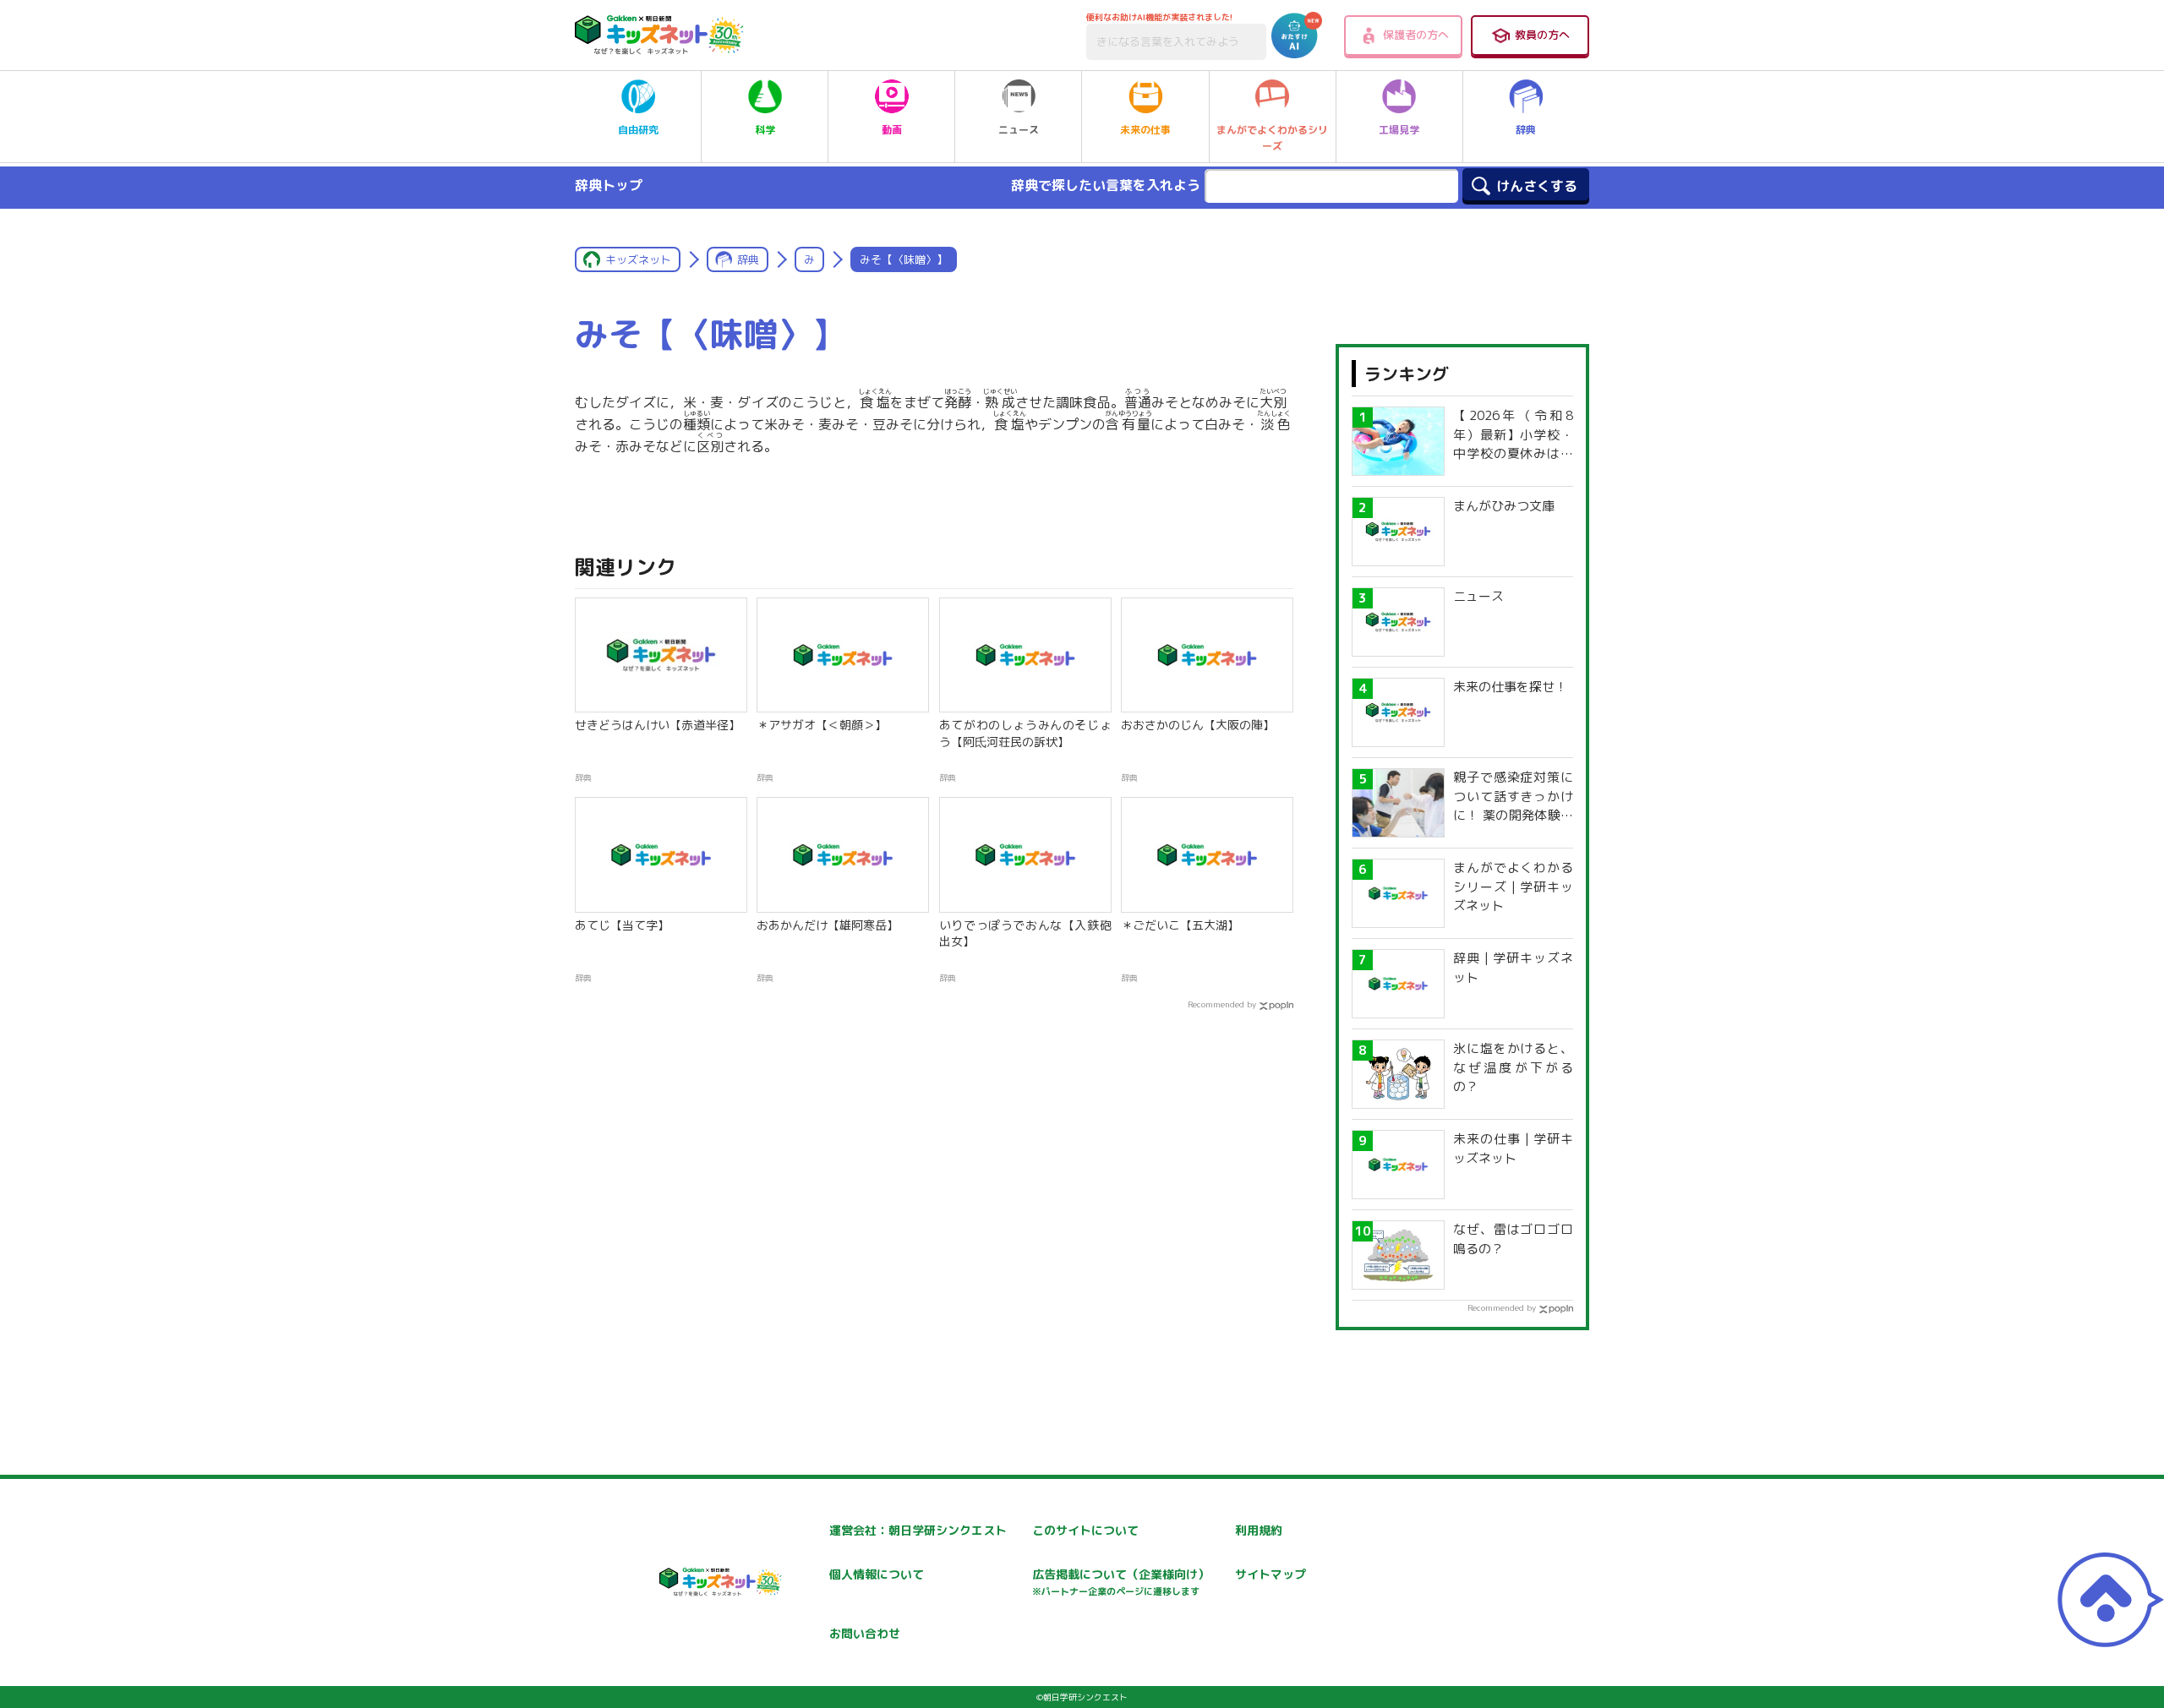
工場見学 (1399, 130)
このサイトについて (1085, 1530)
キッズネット (638, 259)
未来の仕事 (1145, 130)
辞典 (1526, 130)
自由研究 (638, 130)
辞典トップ (609, 185)
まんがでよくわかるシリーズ (1272, 138)
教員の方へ (1542, 35)
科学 (765, 130)
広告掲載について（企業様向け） (1121, 1582)
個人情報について (877, 1574)
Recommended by (1222, 1004)
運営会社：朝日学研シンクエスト (918, 1530)
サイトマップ (1271, 1574)
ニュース (1019, 130)
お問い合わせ (865, 1633)
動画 (892, 130)
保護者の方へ (1416, 35)
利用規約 (1259, 1530)
